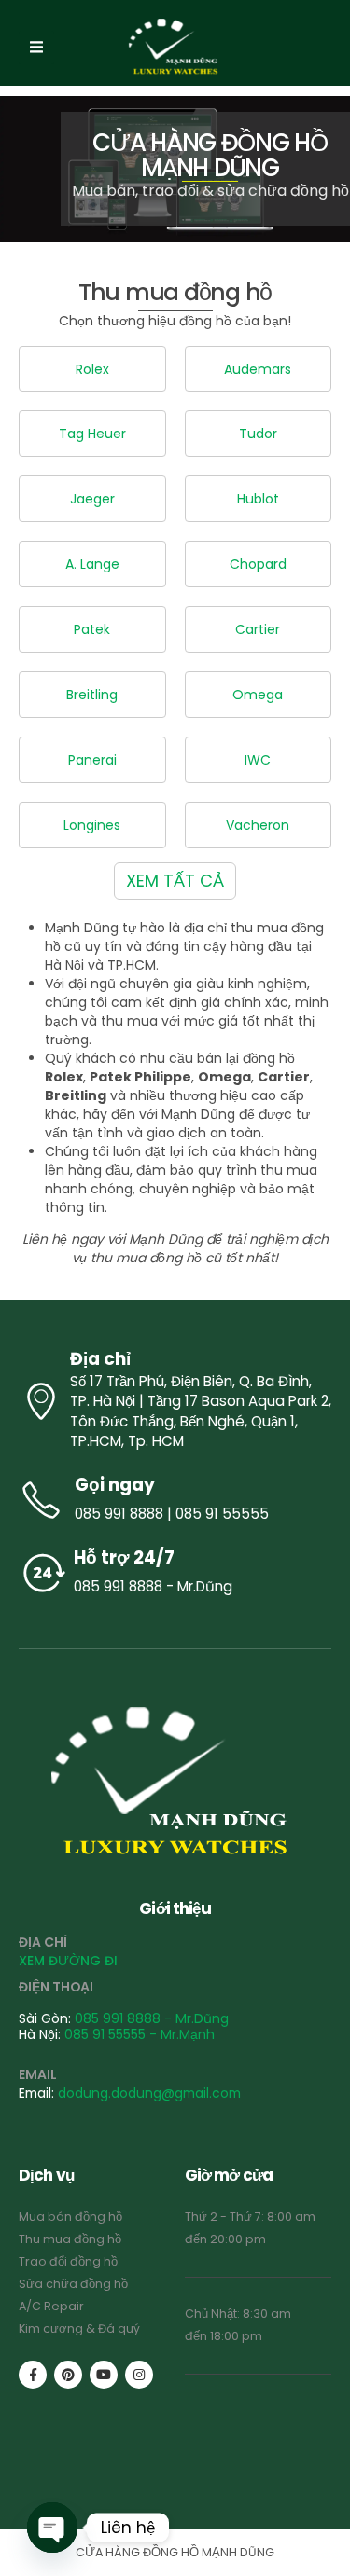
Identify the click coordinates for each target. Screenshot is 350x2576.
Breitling (92, 695)
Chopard (258, 564)
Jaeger (92, 499)
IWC (258, 760)
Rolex (92, 369)
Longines (92, 825)
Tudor (258, 434)
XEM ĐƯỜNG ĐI (68, 1961)
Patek (92, 629)
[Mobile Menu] (36, 48)
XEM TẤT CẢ (175, 881)
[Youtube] (104, 2375)
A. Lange (92, 564)
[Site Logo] (175, 48)
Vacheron (258, 825)
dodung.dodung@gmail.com (149, 2093)
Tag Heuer (92, 434)
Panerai (92, 760)
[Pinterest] (68, 2375)
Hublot (258, 499)
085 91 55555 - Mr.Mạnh (140, 2034)
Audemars (258, 369)
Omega (258, 695)
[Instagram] (139, 2375)
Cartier (258, 629)
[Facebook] (33, 2375)
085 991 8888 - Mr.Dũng (152, 2018)
